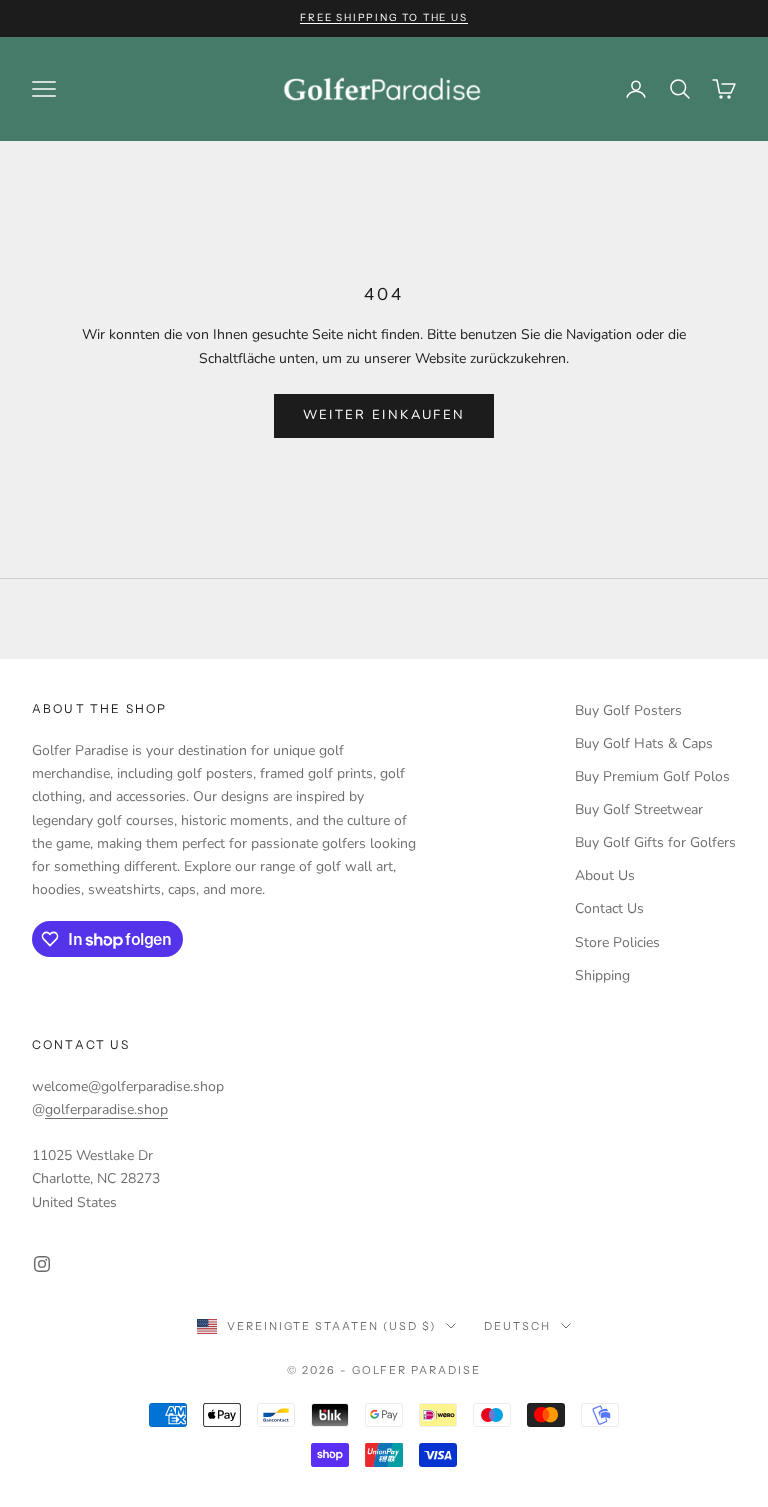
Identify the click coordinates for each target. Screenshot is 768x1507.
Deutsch (517, 1326)
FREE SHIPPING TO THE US (383, 17)
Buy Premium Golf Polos (652, 776)
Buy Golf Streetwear (639, 809)
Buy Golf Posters (628, 710)
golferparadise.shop (106, 1109)
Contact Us (609, 908)
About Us (605, 875)
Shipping (602, 975)
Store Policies (617, 942)
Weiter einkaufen (384, 415)
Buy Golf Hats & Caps (644, 743)
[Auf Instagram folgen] (42, 1264)
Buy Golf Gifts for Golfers (655, 842)
